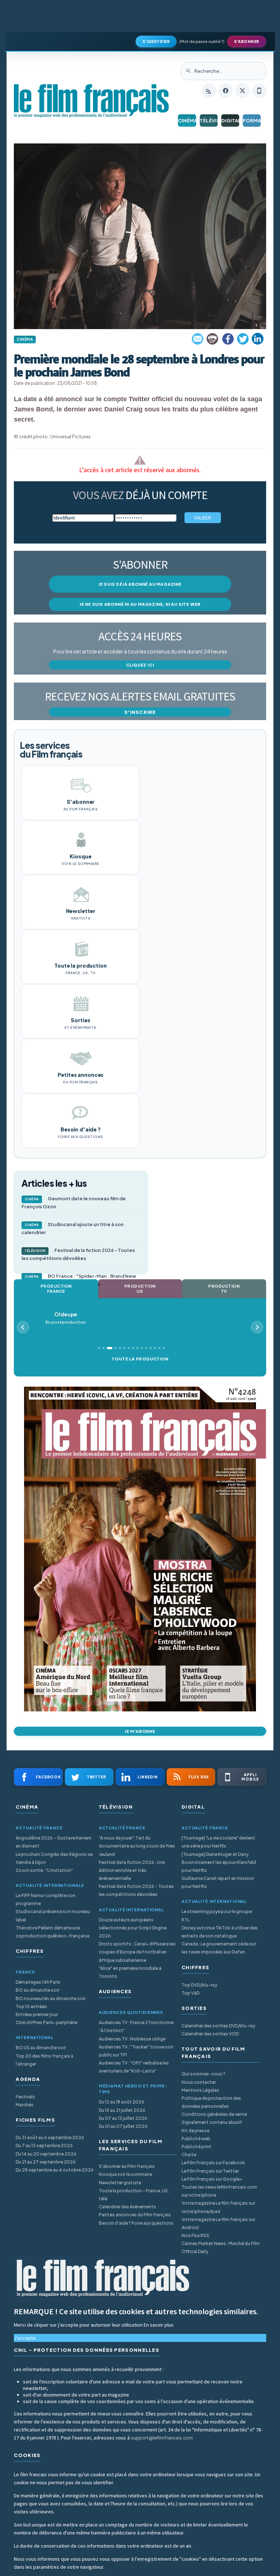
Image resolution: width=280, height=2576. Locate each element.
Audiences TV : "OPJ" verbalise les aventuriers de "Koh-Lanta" (134, 2067)
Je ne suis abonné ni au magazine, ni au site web (140, 604)
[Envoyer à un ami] (198, 339)
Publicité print (197, 2147)
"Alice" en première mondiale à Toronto (130, 1972)
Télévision (209, 120)
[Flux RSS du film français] (209, 91)
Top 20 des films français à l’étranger (44, 2060)
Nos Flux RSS (195, 2235)
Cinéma (187, 120)
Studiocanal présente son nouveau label (53, 1915)
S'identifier (156, 42)
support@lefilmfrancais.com (162, 2438)
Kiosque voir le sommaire (125, 2174)
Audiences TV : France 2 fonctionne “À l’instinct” (136, 2026)
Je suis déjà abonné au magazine (140, 584)
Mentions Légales (200, 2090)
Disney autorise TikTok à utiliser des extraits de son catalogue (220, 1932)
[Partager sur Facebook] (228, 339)
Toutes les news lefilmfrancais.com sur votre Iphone (219, 2191)
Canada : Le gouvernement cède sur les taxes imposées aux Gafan (219, 1948)
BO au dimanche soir (38, 1990)
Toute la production (140, 1359)
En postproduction (66, 1318)
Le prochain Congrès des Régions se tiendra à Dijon (54, 1858)
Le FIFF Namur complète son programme (46, 1899)
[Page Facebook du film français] (226, 91)
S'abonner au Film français (127, 2166)
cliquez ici (140, 665)
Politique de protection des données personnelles (211, 2102)
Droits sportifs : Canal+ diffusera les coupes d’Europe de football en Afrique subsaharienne (137, 1952)
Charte (189, 2155)
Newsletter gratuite (120, 2183)
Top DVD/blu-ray (199, 1985)
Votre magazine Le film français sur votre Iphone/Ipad (218, 2207)
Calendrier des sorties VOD (210, 2034)
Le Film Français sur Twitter (210, 2171)
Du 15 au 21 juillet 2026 (122, 2110)
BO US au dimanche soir (41, 2048)
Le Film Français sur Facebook (213, 2163)
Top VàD (190, 1993)
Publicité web (196, 2139)
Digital (230, 120)
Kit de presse (195, 2131)
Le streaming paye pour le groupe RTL (217, 1915)
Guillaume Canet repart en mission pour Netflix (218, 1882)
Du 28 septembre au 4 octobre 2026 (55, 2170)
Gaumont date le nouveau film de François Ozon (74, 1202)
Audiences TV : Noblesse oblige (132, 2039)
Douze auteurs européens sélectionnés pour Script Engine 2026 (133, 1928)
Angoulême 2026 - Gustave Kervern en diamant (54, 1842)
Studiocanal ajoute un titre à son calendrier (73, 1228)
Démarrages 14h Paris (38, 1982)
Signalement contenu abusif (212, 2122)
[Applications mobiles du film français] (259, 91)
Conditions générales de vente (214, 2114)
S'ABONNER (247, 42)
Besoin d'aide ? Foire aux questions (136, 2223)
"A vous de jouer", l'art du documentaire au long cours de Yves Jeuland (137, 1846)
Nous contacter (199, 2082)
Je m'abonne (140, 1731)
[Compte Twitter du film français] (242, 91)
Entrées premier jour (37, 2014)
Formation (252, 120)
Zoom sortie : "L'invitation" (44, 1870)
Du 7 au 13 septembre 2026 (44, 2146)
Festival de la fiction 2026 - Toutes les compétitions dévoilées (78, 1254)
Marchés (25, 2105)
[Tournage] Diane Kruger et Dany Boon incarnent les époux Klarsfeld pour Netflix (219, 1862)
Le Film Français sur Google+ (212, 2179)
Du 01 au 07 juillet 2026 (123, 2126)
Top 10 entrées (31, 2006)
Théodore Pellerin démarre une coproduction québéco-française (52, 1932)
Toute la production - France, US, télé (134, 2195)
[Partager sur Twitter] (243, 339)
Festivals (25, 2097)
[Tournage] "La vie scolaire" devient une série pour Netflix (218, 1842)
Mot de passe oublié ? (202, 41)
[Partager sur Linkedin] (258, 339)
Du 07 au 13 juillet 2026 (123, 2118)
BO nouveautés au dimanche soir (51, 1998)
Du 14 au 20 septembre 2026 (46, 2154)
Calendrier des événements (127, 2207)
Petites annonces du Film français (135, 2215)
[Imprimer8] (213, 339)
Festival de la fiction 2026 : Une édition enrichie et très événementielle (132, 1870)
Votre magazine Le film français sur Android (218, 2223)
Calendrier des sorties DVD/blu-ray (218, 2026)
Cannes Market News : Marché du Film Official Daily (221, 2247)
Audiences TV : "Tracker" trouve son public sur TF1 (136, 2051)
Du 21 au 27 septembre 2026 (46, 2162)
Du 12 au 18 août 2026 (122, 2102)
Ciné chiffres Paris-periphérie (46, 2022)
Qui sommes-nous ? (203, 2074)
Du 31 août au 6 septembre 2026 (50, 2138)
